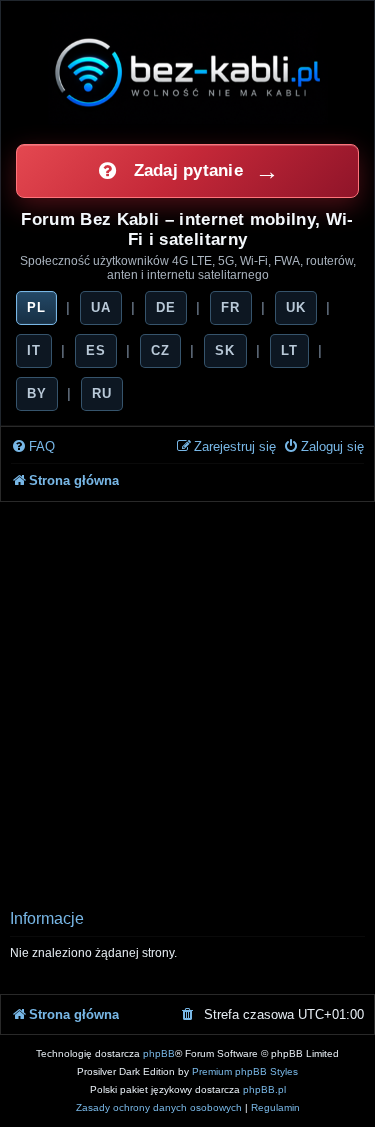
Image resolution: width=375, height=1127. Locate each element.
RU (102, 393)
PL (36, 307)
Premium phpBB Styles (245, 1071)
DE (166, 307)
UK (296, 307)
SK (225, 350)
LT (289, 350)
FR (230, 307)
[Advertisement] (187, 699)
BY (37, 393)
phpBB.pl (264, 1089)
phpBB (159, 1053)
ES (96, 350)
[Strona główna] (188, 72)
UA (101, 307)
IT (34, 350)
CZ (160, 350)
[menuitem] (33, 447)
